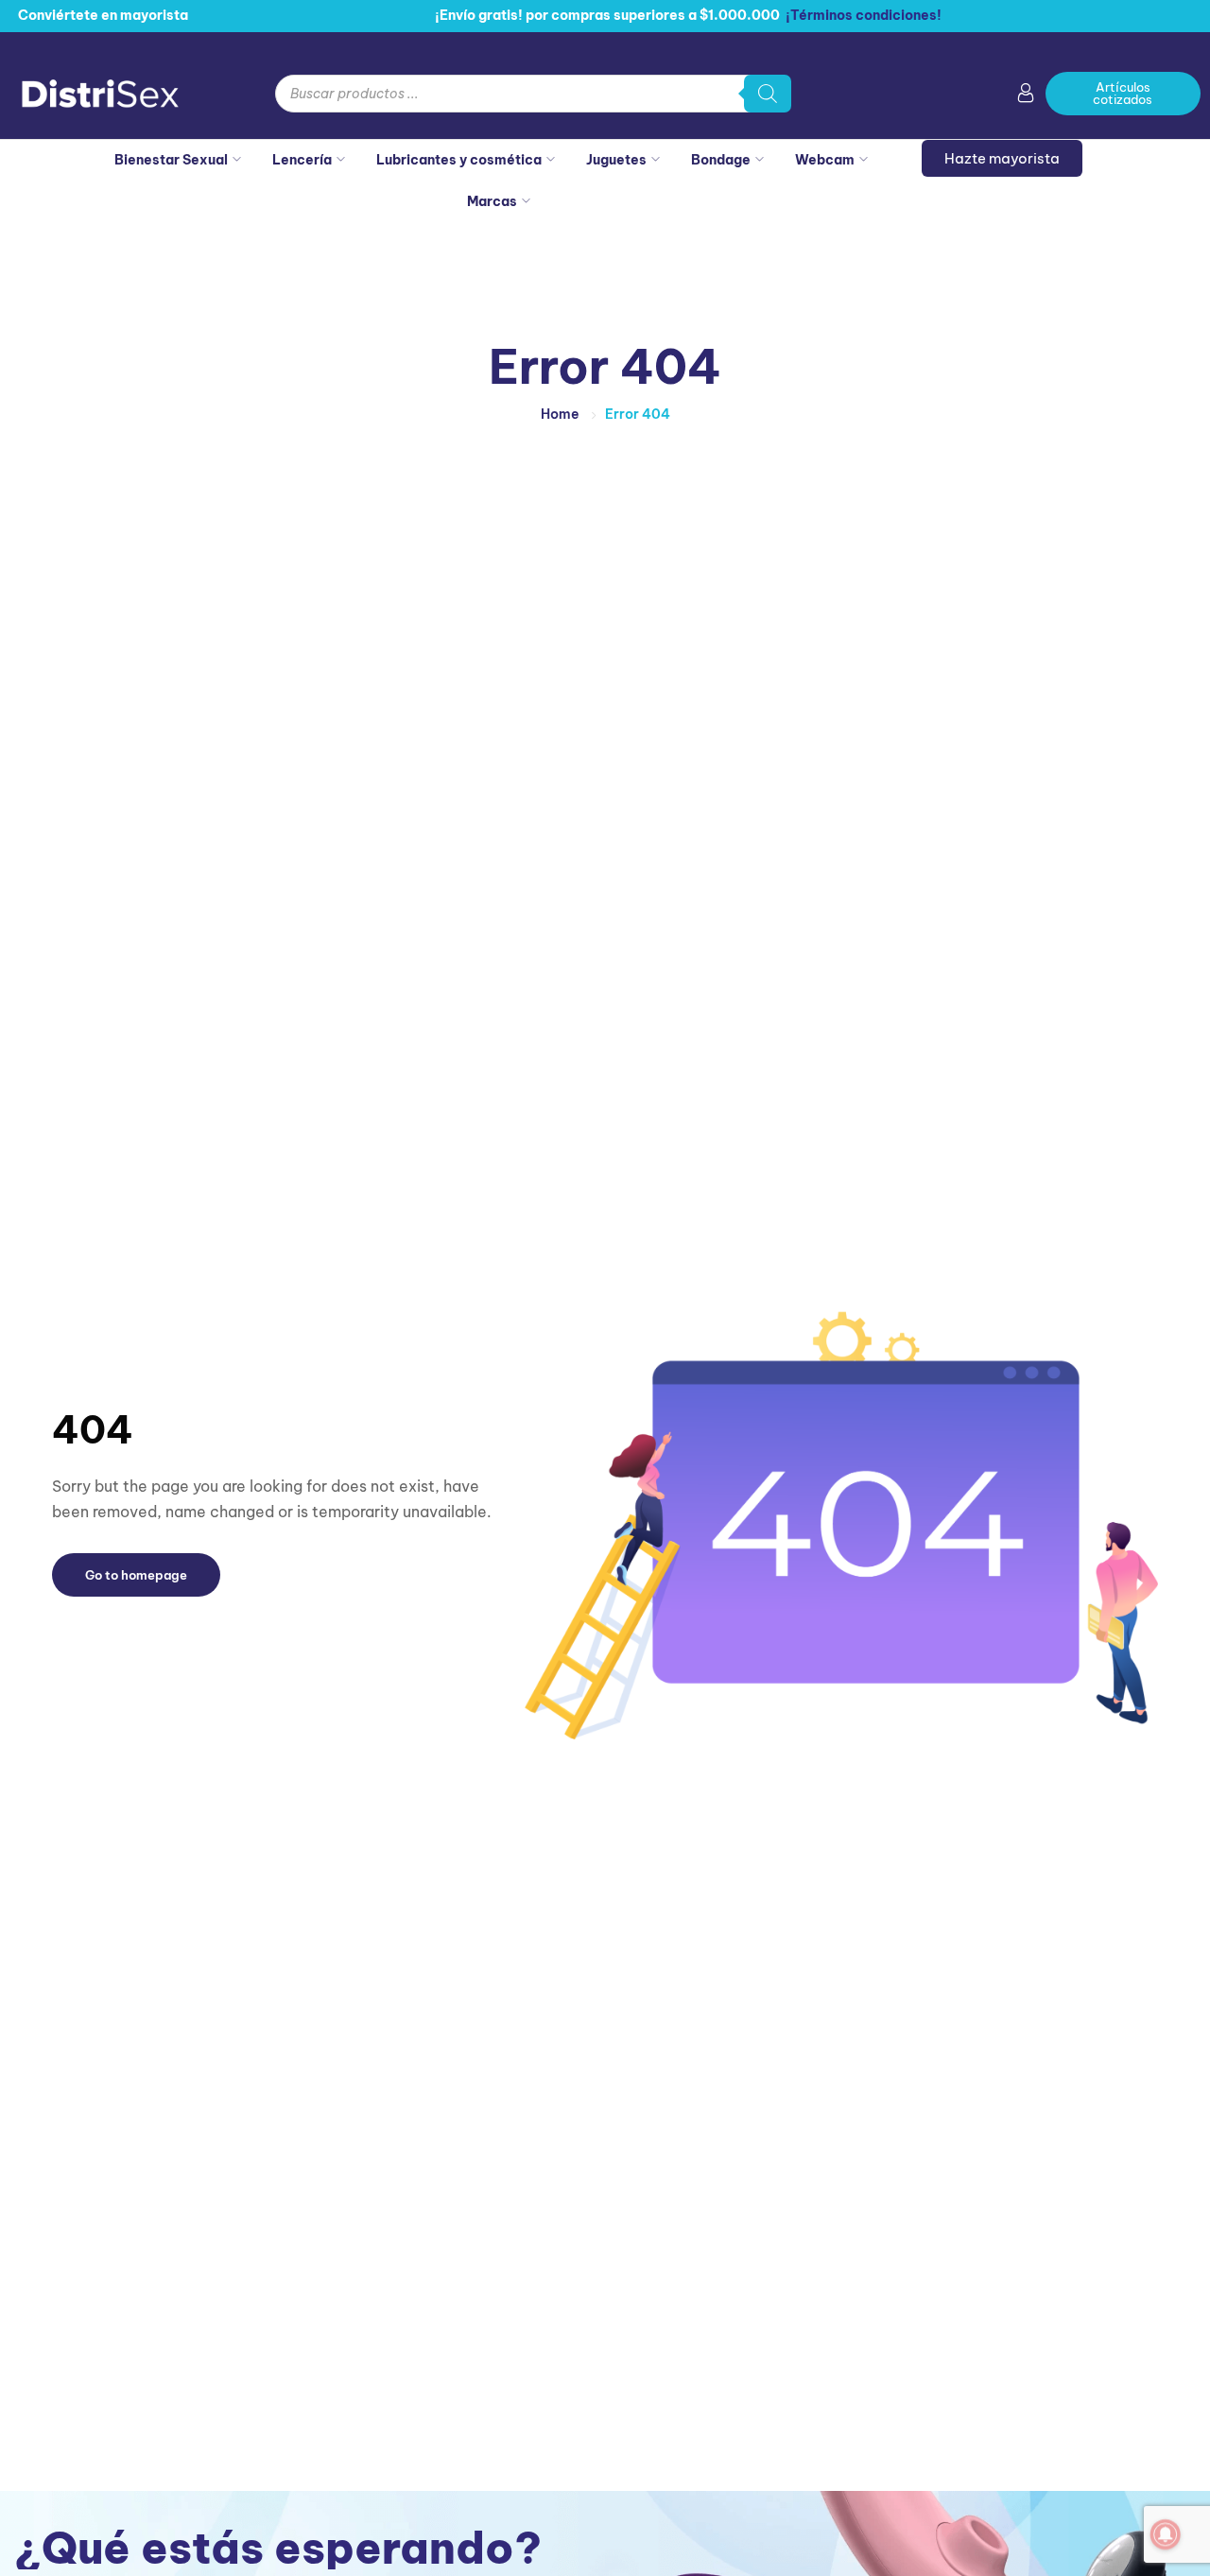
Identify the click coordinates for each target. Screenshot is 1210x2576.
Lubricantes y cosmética (459, 160)
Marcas (492, 201)
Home (560, 414)
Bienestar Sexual (171, 160)
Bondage (721, 160)
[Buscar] (768, 94)
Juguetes (616, 160)
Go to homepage (136, 1575)
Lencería (302, 160)
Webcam (825, 160)
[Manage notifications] (1166, 2534)
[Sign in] (1026, 96)
